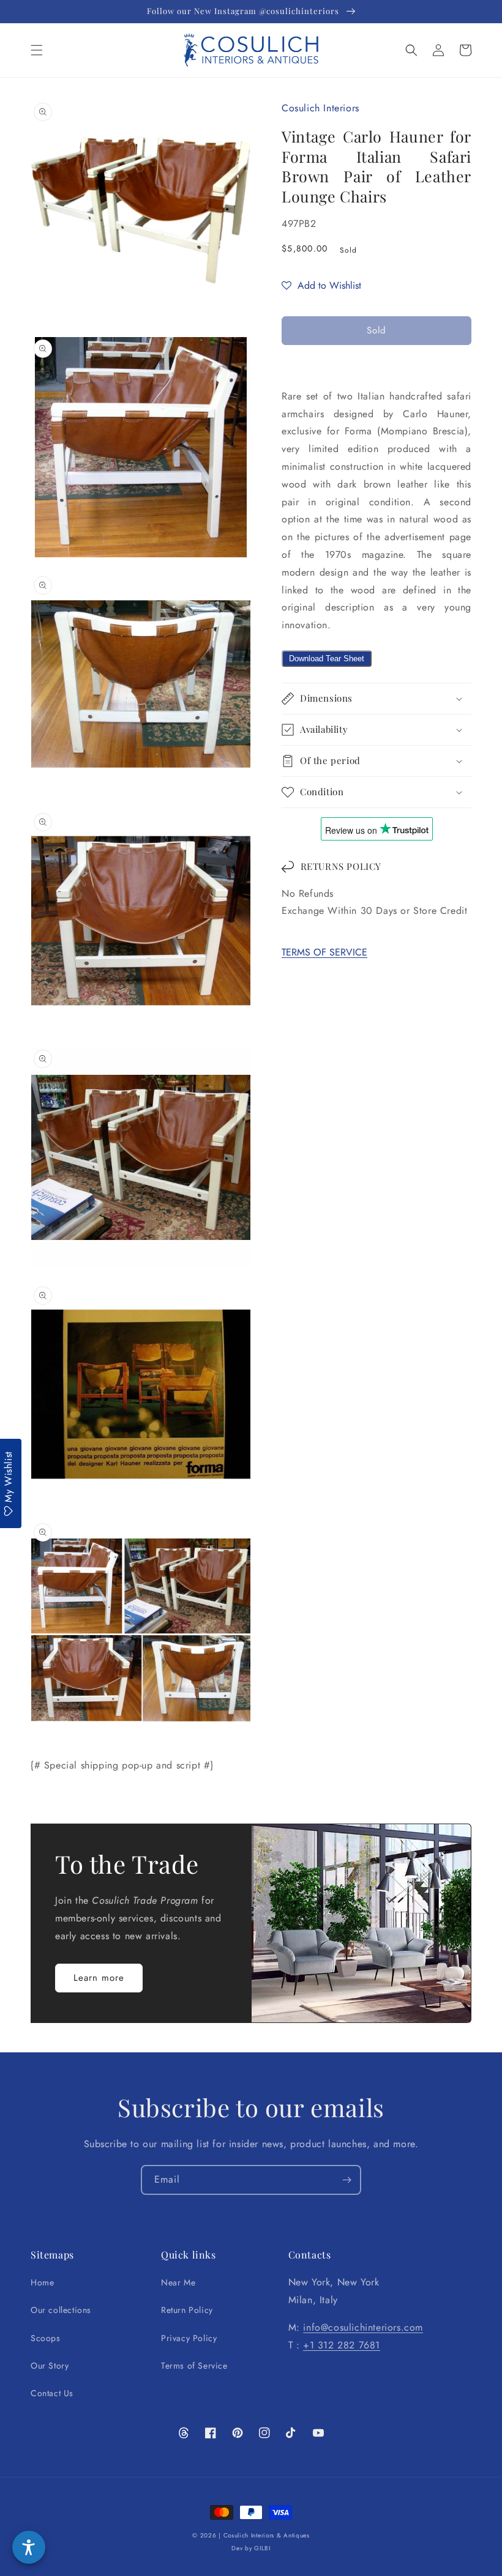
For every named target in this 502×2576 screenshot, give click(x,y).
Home (42, 2282)
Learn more (99, 1978)
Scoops (46, 2338)
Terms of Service (194, 2366)
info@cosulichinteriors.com (363, 2327)
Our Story (50, 2366)
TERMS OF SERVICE (324, 952)
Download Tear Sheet (327, 659)
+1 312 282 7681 (342, 2345)
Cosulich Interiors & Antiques (267, 2535)
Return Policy (187, 2310)
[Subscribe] (347, 2180)
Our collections (61, 2310)
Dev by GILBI (251, 2548)
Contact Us (52, 2393)
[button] (37, 50)
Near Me (178, 2282)
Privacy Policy (189, 2338)
